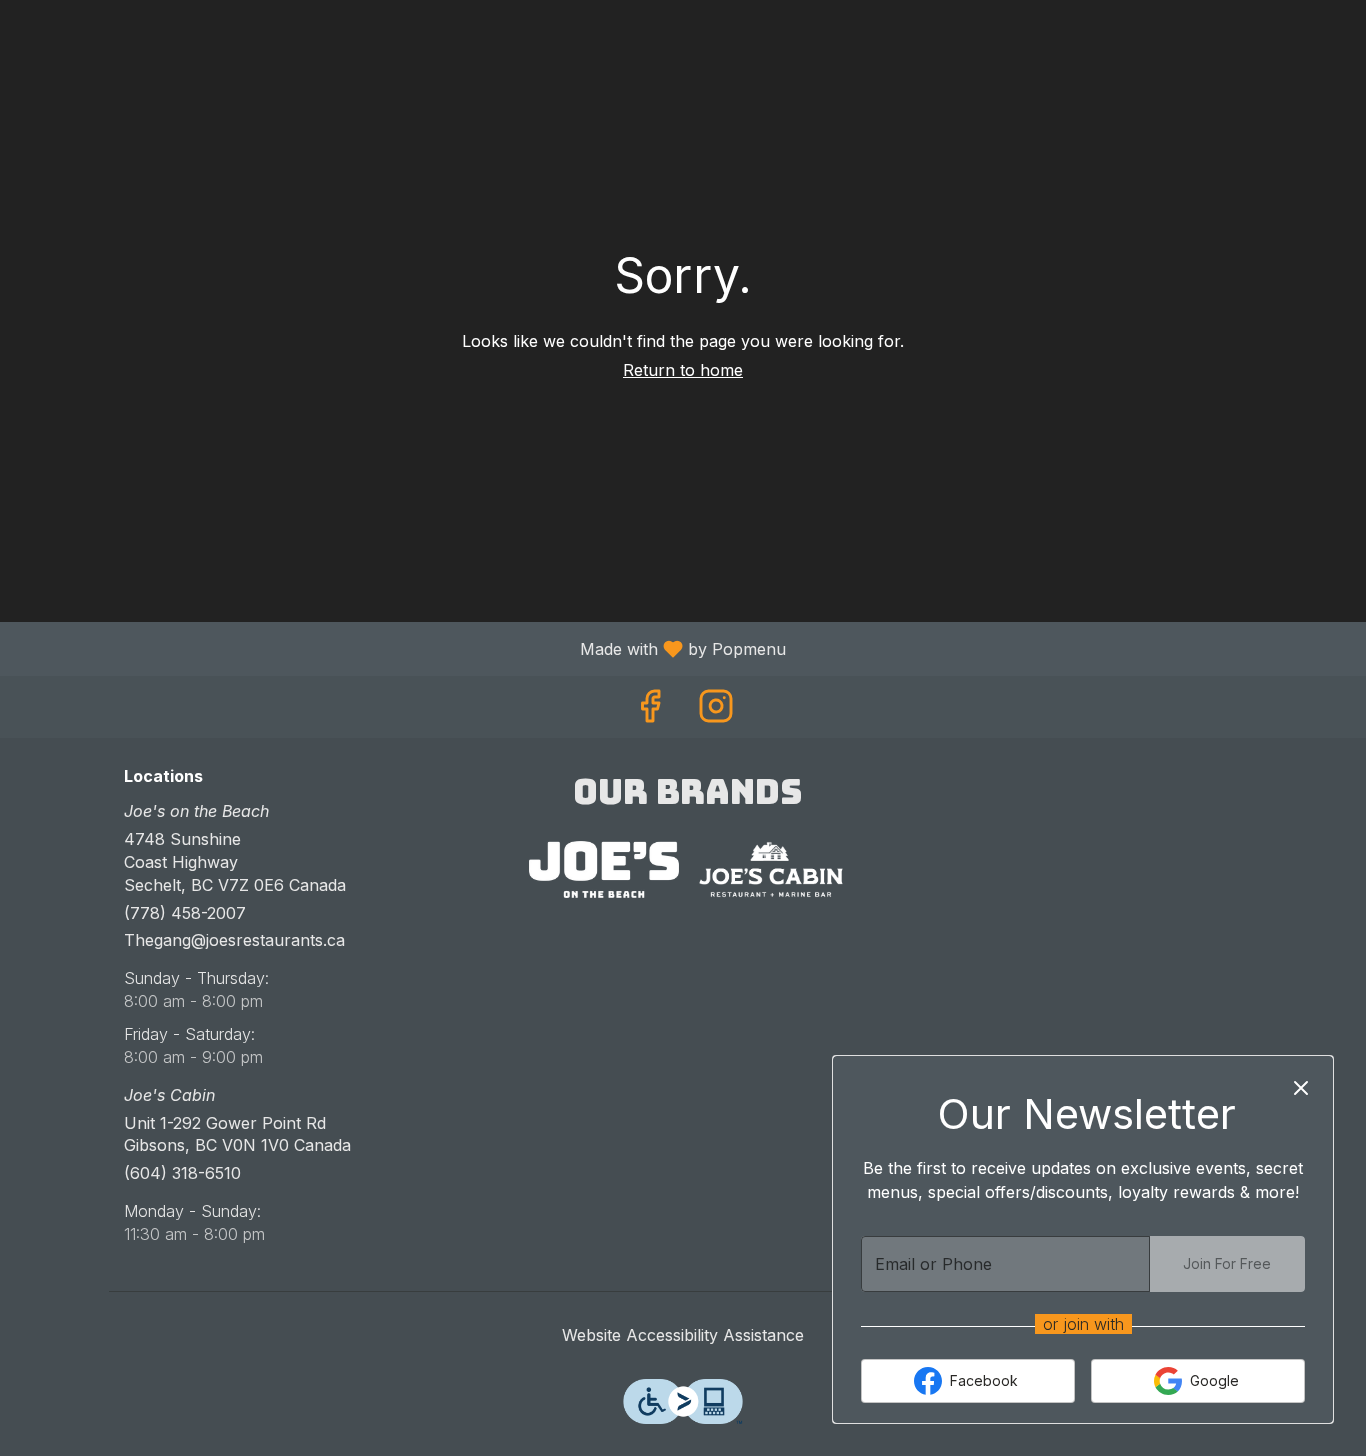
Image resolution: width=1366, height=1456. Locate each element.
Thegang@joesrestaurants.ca (234, 940)
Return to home (683, 370)
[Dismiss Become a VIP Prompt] (1301, 1088)
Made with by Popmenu (400, 648)
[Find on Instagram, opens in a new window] (716, 711)
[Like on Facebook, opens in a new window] (650, 711)
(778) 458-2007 (185, 913)
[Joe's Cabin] (771, 869)
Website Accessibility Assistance (683, 1335)
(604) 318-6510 (182, 1173)
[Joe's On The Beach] (604, 869)
